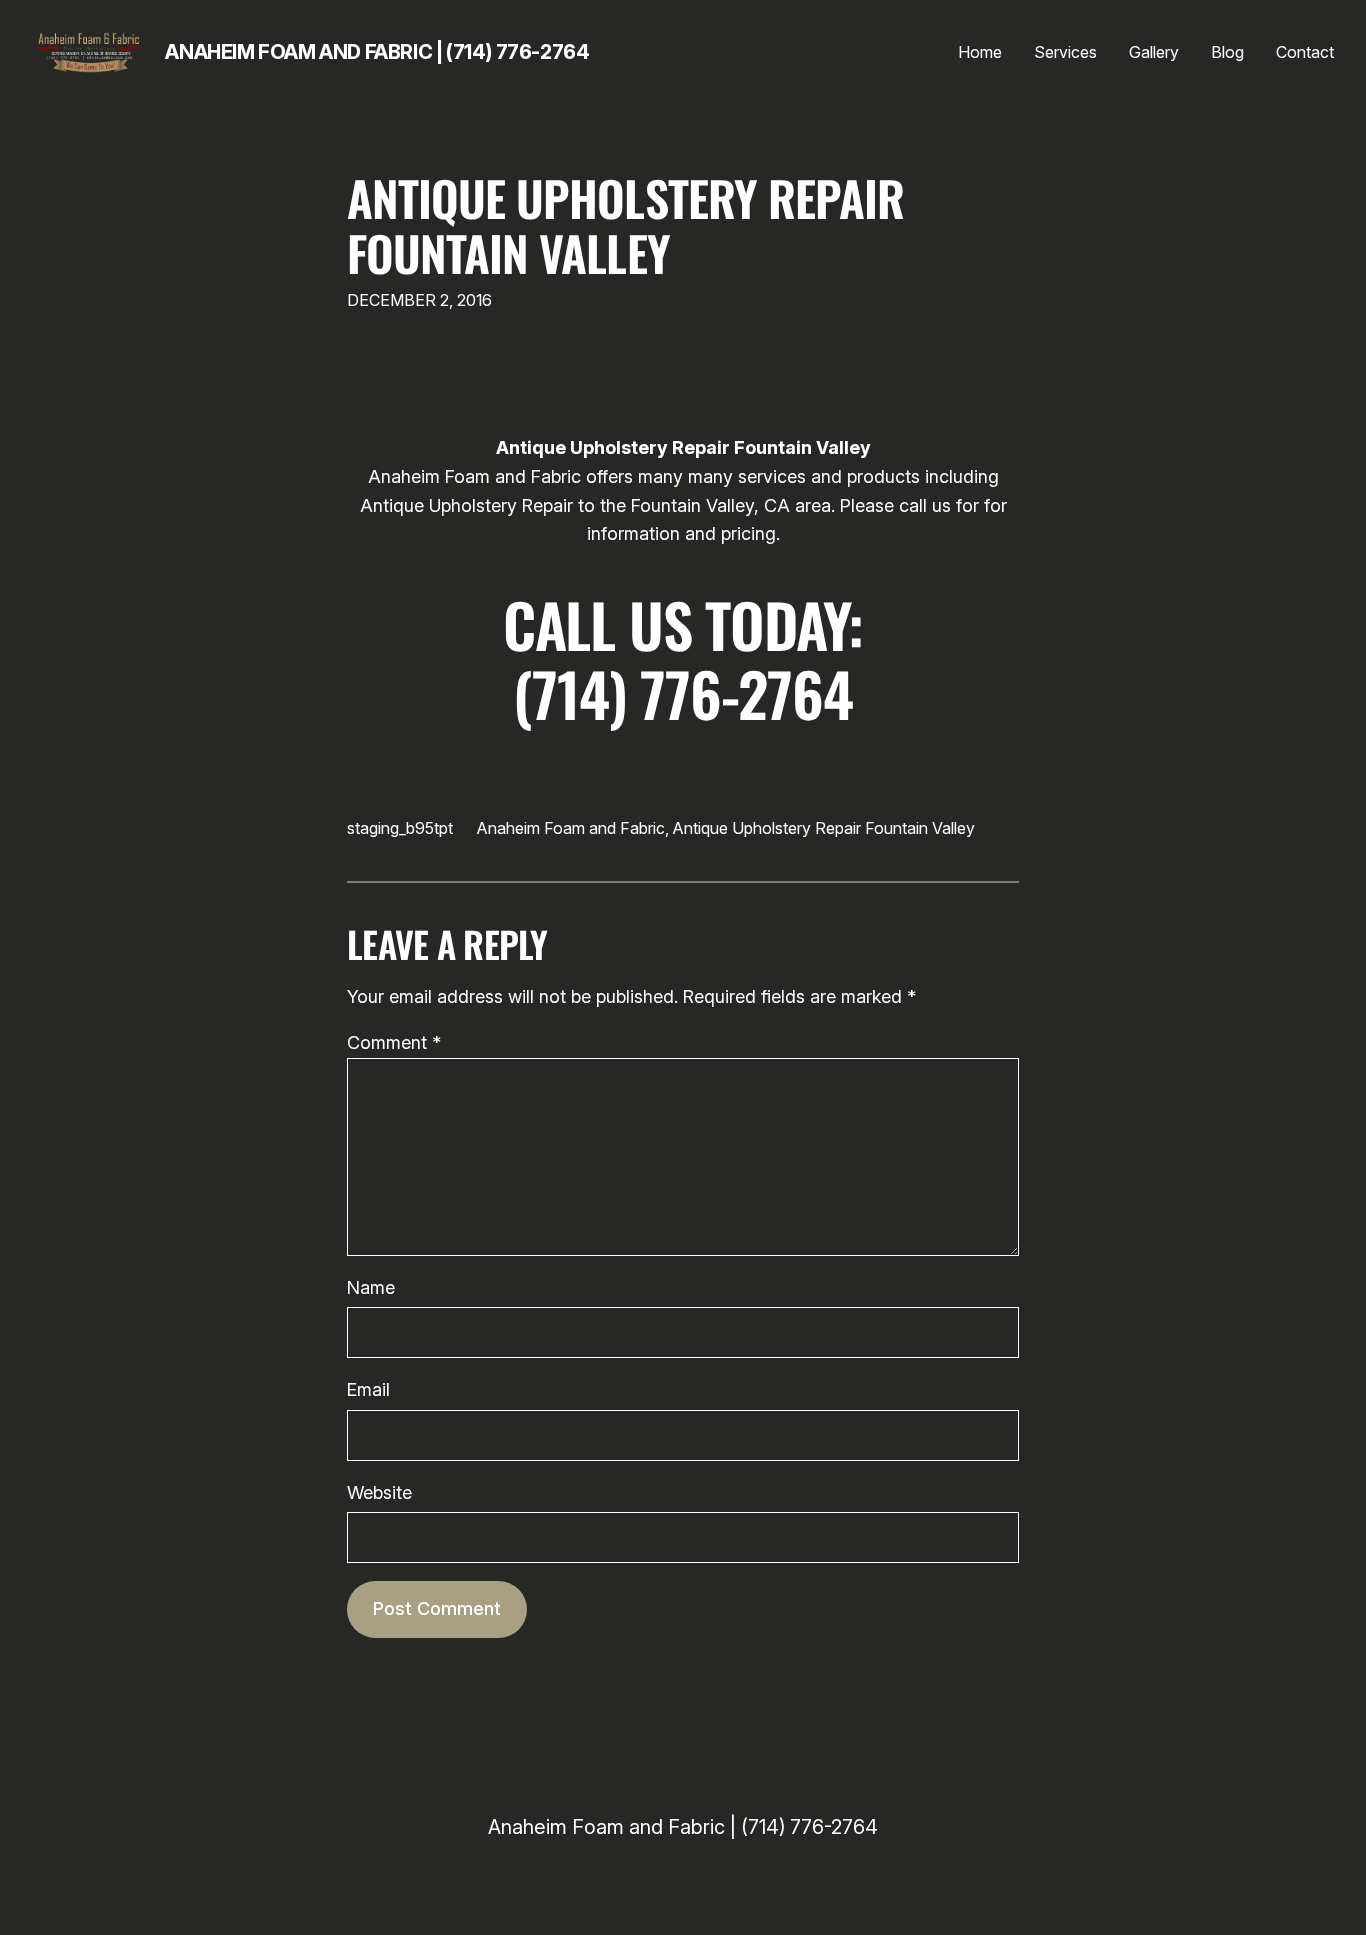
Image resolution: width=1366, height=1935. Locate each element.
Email (368, 1389)
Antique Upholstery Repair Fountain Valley (625, 225)
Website (379, 1492)
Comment (394, 1042)
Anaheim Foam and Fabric (571, 828)
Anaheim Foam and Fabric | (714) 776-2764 (377, 52)
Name (371, 1287)
